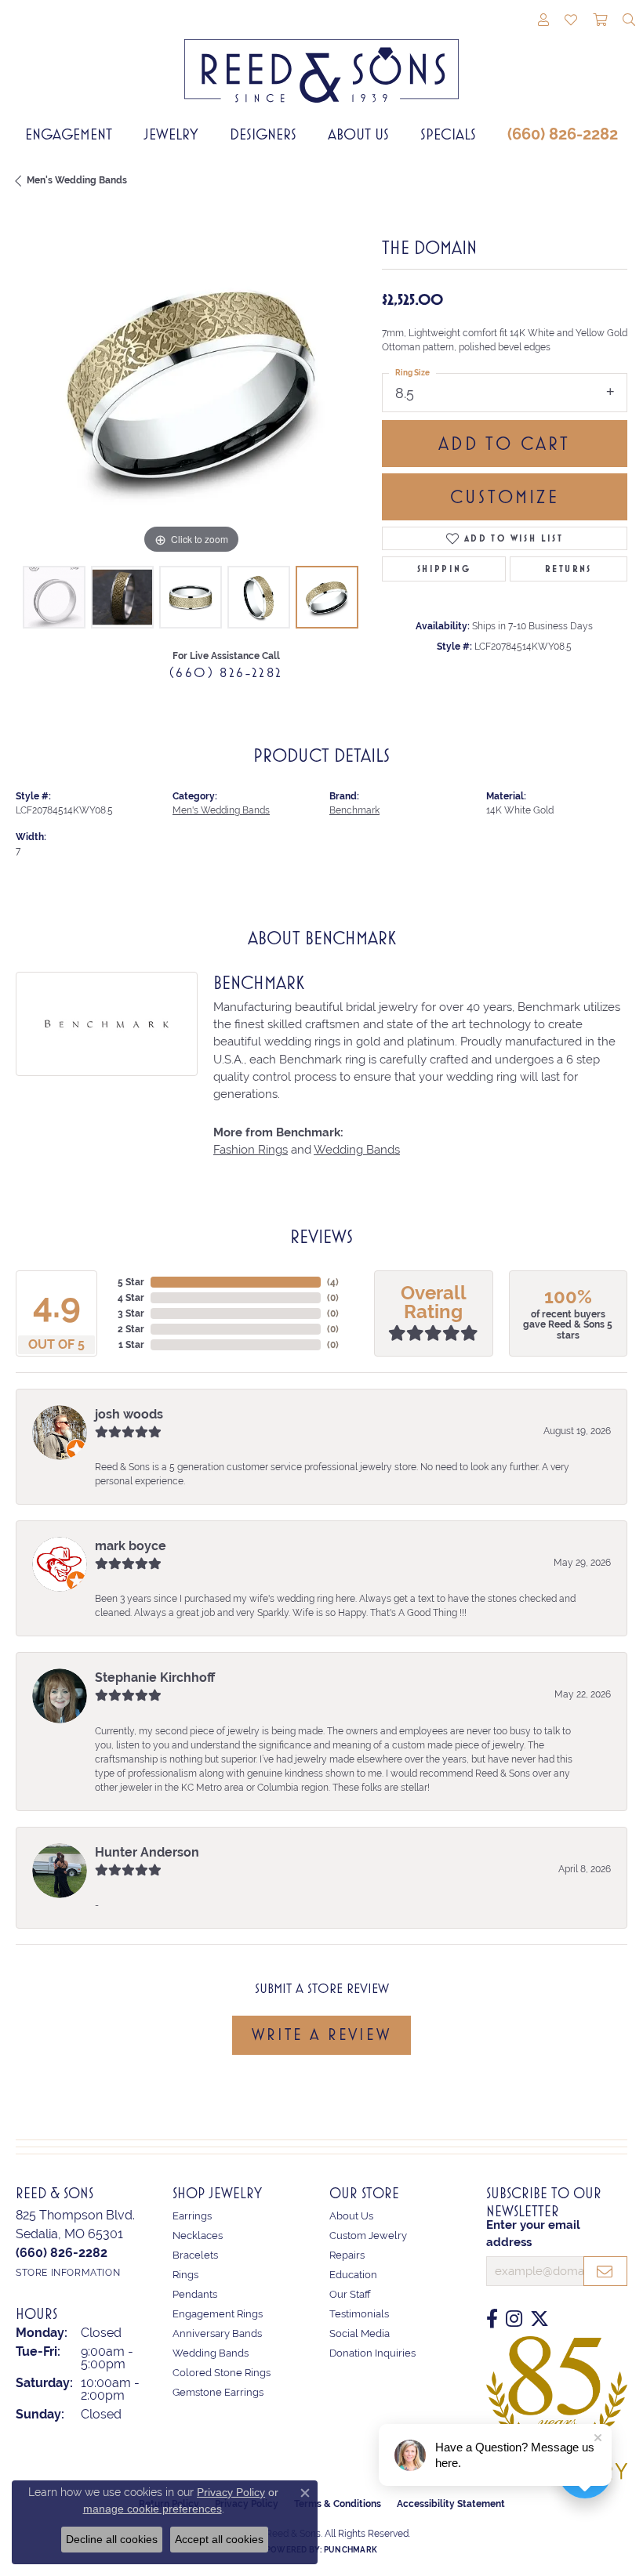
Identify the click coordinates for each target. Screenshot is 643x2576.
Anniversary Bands (217, 2333)
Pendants (195, 2294)
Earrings (192, 2216)
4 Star (131, 1298)
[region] (191, 384)
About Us (358, 134)
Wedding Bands (357, 1149)
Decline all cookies (112, 2539)
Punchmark (351, 2550)
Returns (569, 569)
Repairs (347, 2255)
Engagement (69, 134)
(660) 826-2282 (563, 134)
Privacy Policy (231, 2492)
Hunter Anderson (147, 1852)
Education (353, 2275)
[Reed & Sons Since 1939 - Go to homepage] (321, 59)
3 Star (131, 1313)
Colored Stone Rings (222, 2373)
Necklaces (198, 2235)
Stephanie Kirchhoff (155, 1677)
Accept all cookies (219, 2539)
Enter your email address (533, 2233)
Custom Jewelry (368, 2235)
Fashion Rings (251, 1149)
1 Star (131, 1345)
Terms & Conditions (338, 2504)
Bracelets (195, 2255)
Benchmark (354, 810)
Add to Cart (504, 444)
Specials (448, 134)
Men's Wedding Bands (77, 180)
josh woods (129, 1414)
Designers (263, 134)
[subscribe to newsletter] (605, 2271)
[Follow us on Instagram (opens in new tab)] (514, 2319)
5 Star (131, 1282)
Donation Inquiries (372, 2353)
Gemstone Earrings (218, 2392)
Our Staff (350, 2294)
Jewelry (171, 134)
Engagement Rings (218, 2314)
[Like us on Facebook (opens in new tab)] (492, 2319)
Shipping (444, 569)
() (333, 1282)
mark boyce (131, 1546)
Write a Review (321, 2034)
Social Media (360, 2333)
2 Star (131, 1329)
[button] (543, 21)
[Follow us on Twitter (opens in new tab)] (539, 2319)
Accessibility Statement (451, 2504)
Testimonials (359, 2314)
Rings (185, 2275)
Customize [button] (505, 497)
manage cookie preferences (153, 2509)
